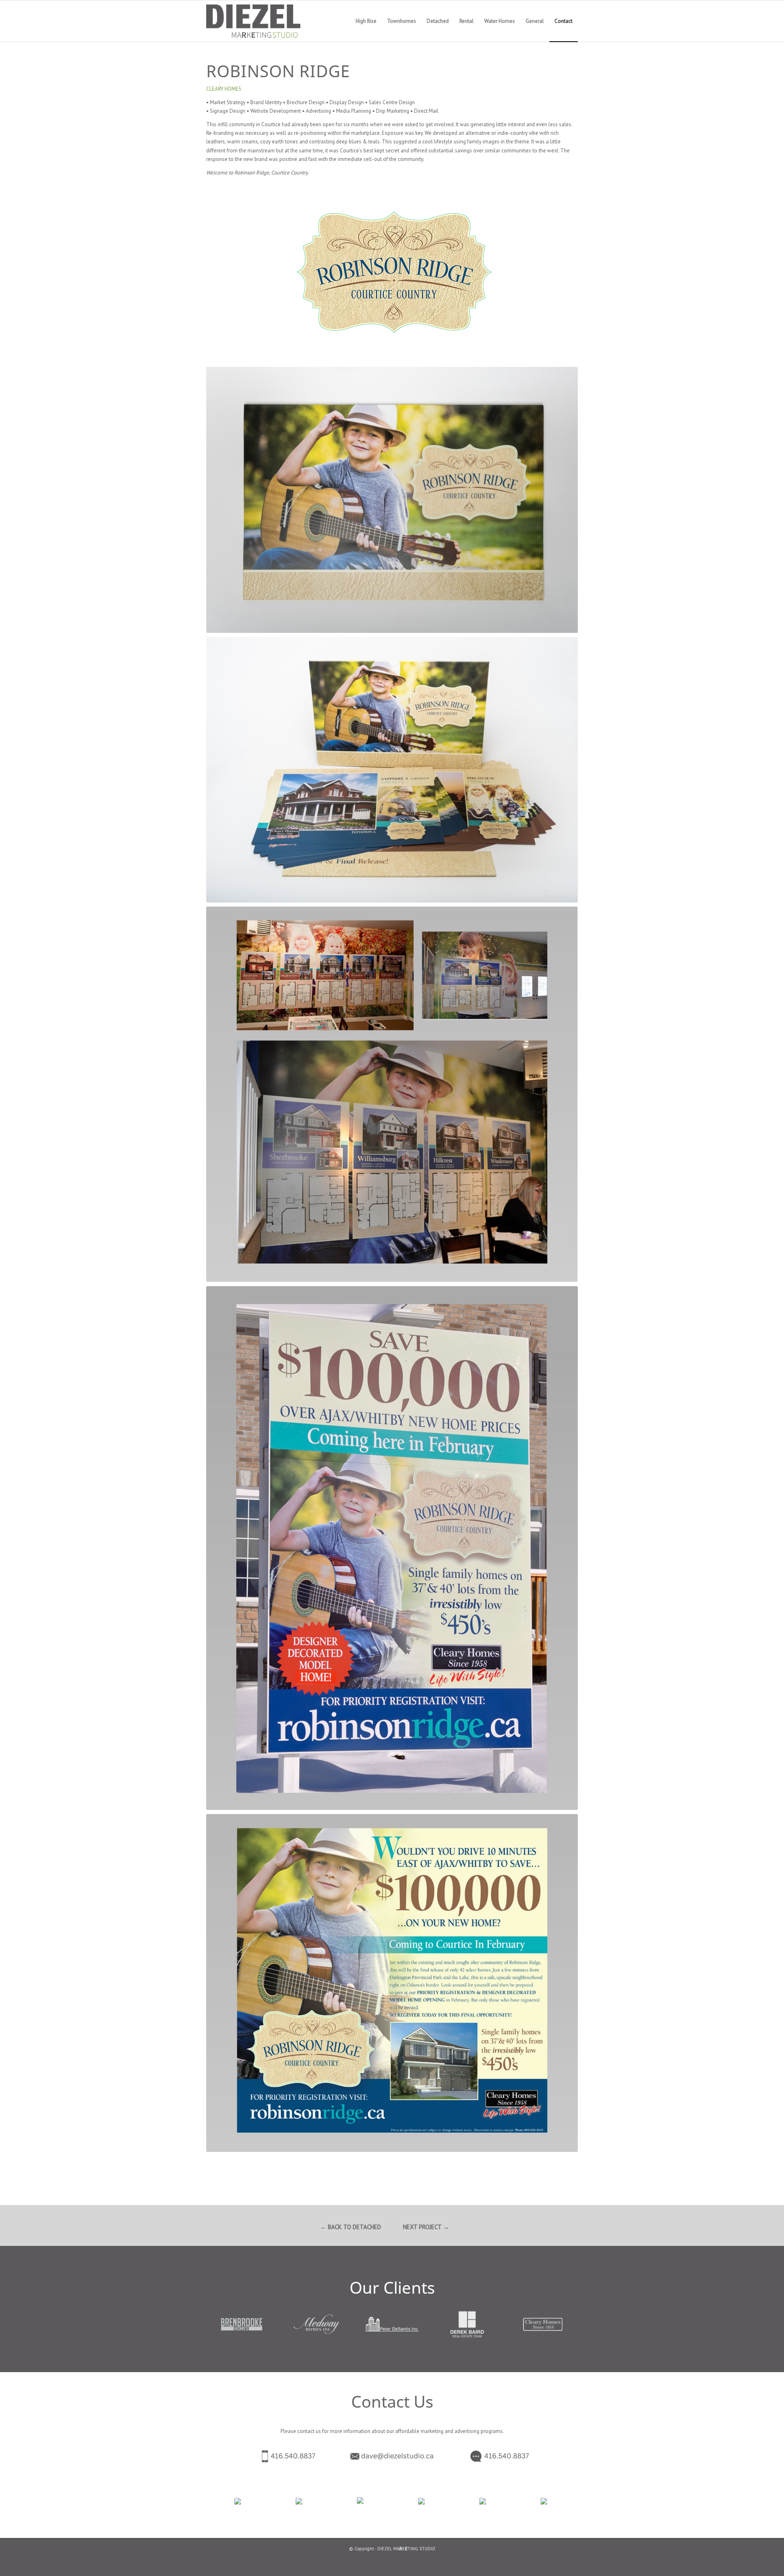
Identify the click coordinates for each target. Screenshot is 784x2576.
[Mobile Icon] (272, 2456)
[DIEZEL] (264, 21)
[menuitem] (366, 21)
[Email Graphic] (392, 2456)
